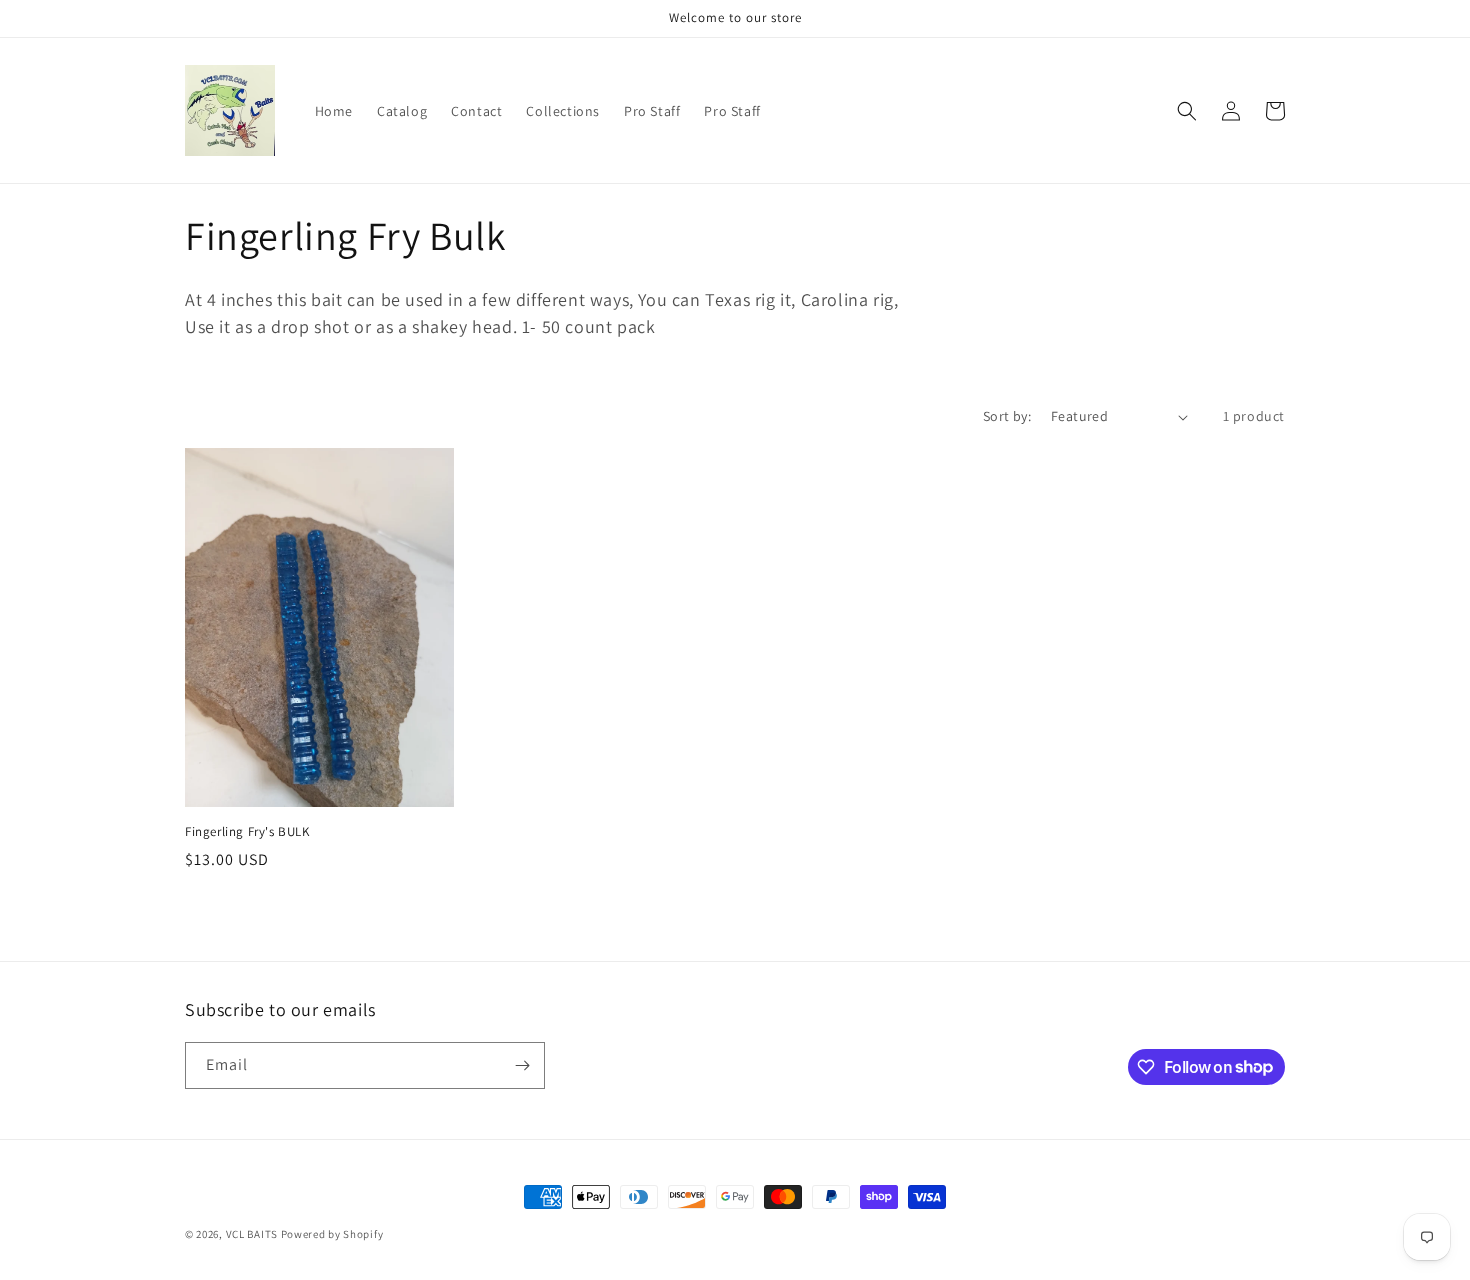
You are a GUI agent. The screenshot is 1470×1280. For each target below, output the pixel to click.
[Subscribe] (522, 1065)
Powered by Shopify (332, 1234)
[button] (1187, 111)
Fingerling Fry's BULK (247, 832)
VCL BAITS (252, 1234)
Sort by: (1007, 416)
